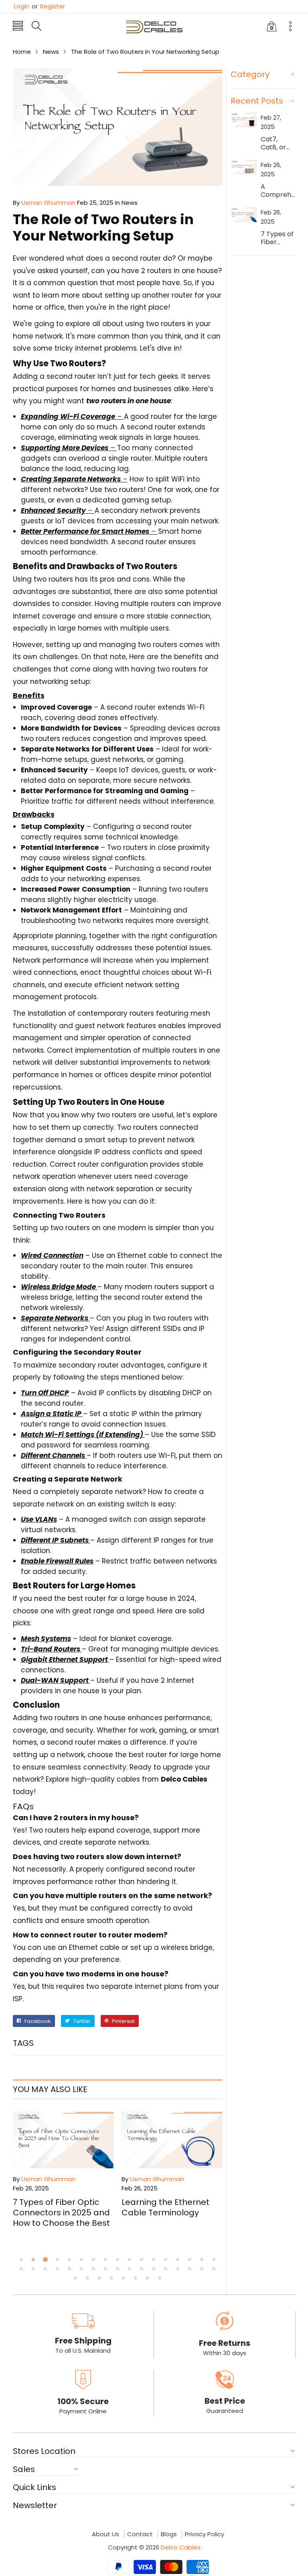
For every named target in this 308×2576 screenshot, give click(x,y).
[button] (18, 27)
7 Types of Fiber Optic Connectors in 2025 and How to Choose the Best (61, 2213)
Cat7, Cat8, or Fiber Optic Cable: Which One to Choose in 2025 (278, 143)
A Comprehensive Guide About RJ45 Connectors (278, 191)
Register (48, 6)
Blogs (169, 2534)
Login (22, 6)
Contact (140, 2534)
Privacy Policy (205, 2534)
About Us (105, 2534)
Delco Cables (181, 2547)
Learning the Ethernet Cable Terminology (165, 2207)
